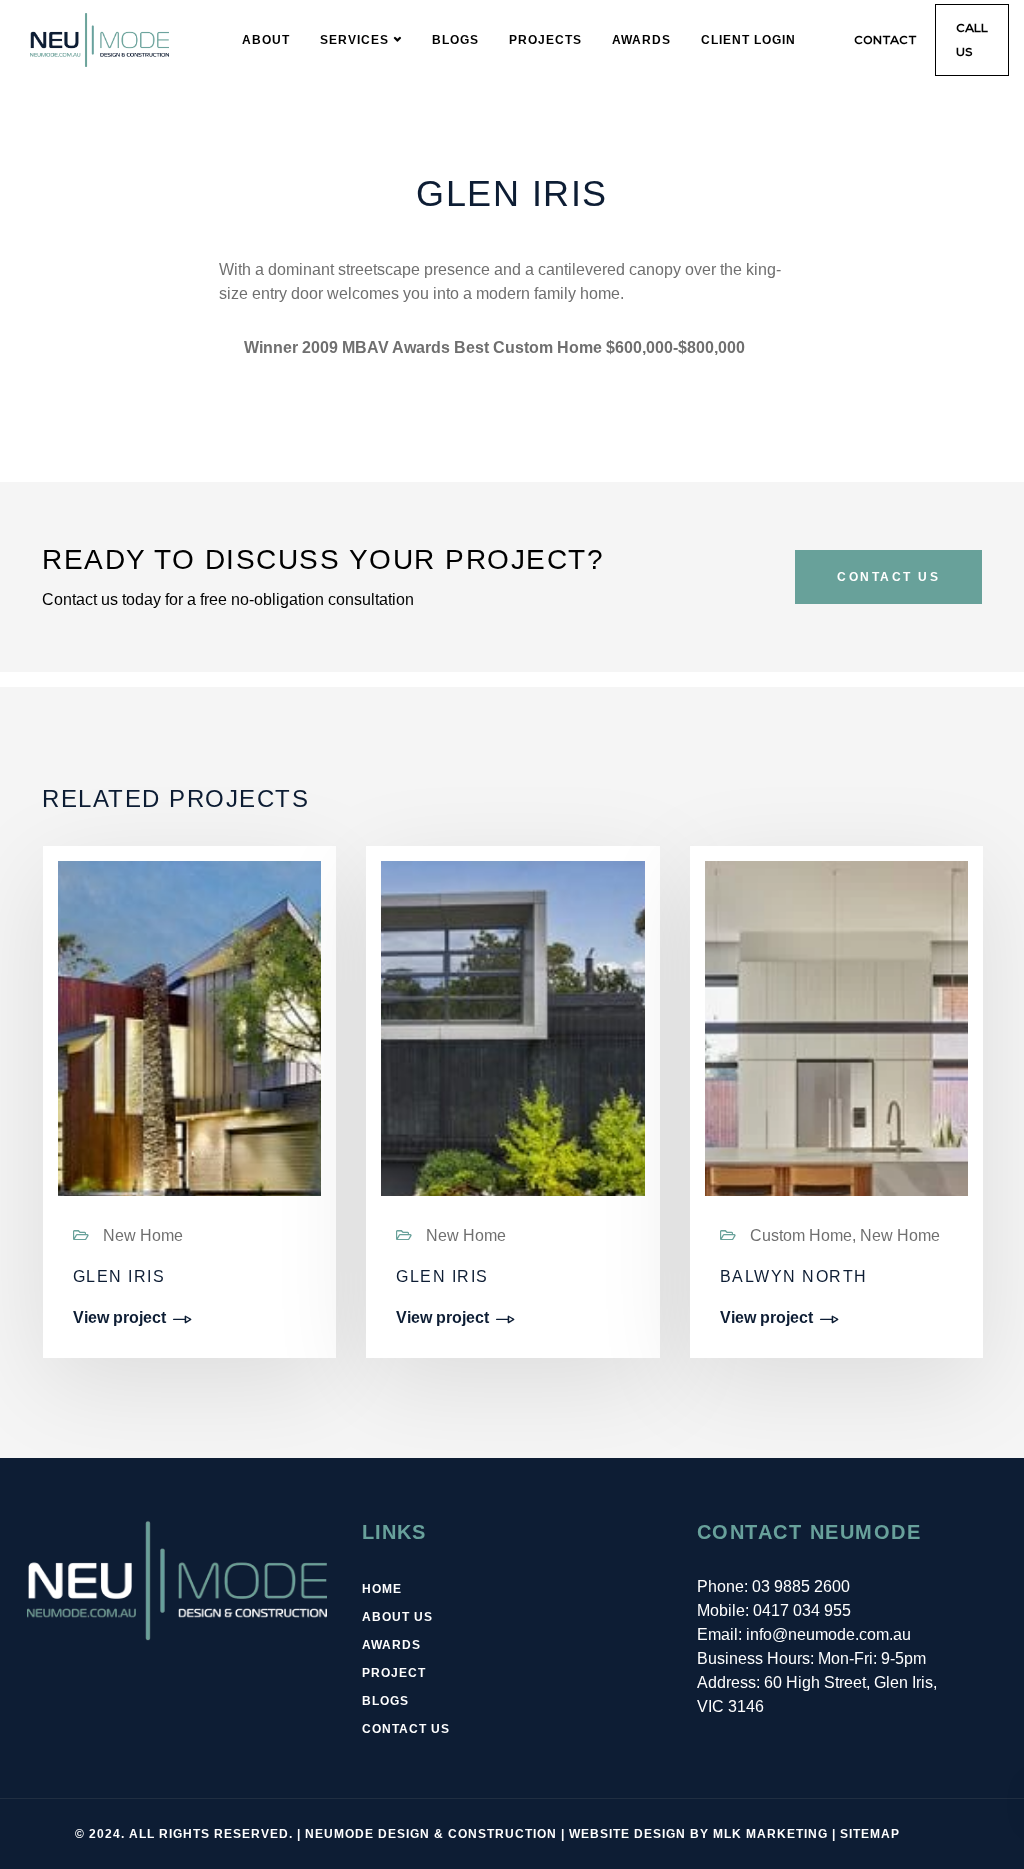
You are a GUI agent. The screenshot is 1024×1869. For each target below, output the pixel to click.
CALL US (972, 40)
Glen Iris (119, 1276)
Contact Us (888, 577)
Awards (641, 40)
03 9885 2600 (801, 1586)
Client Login (748, 40)
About (266, 40)
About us (397, 1617)
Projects (545, 40)
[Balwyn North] (836, 1086)
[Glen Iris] (189, 1086)
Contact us (406, 1729)
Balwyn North (794, 1276)
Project (394, 1673)
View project (119, 1318)
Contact (885, 40)
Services (354, 40)
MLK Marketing (770, 1834)
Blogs (455, 40)
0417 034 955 (802, 1610)
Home (382, 1589)
